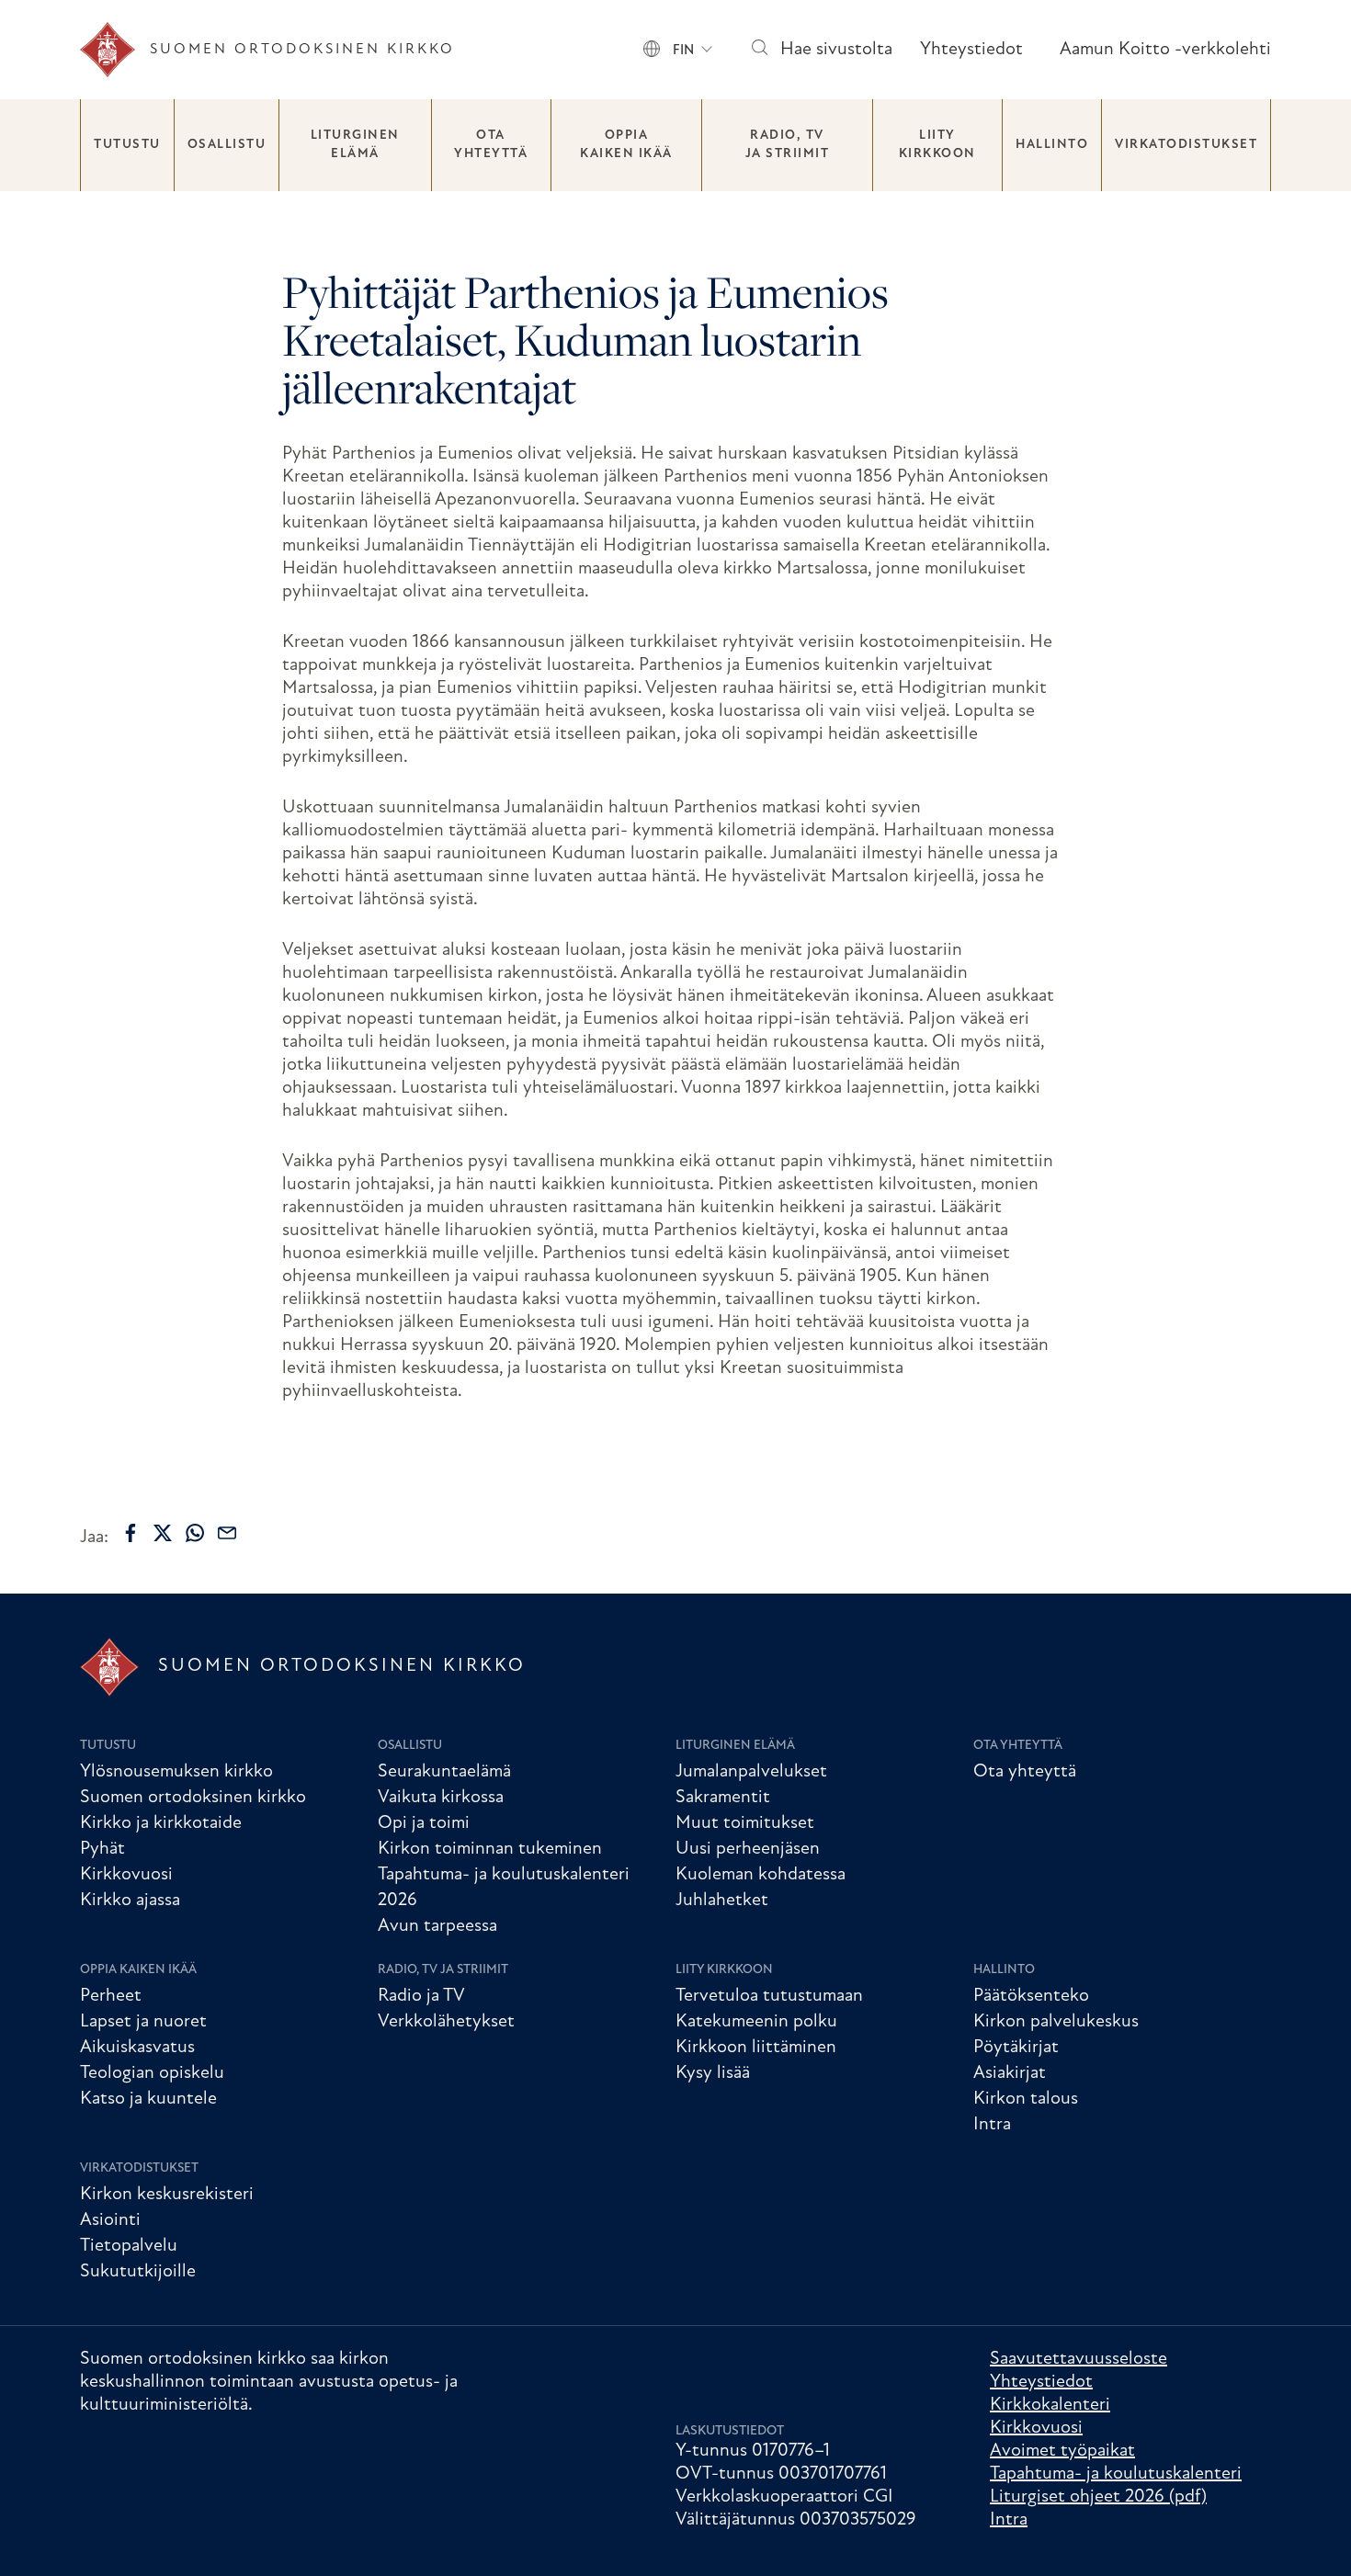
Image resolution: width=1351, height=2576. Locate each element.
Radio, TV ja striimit (788, 145)
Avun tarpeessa (437, 1926)
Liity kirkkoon (937, 145)
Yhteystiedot (971, 50)
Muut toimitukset (745, 1823)
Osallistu (227, 145)
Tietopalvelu (129, 2246)
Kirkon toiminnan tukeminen (490, 1849)
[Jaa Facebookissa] (131, 1533)
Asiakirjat (1010, 2073)
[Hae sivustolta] (759, 50)
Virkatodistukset (1186, 145)
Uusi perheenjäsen (748, 1849)
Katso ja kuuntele (148, 2099)
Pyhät (102, 1849)
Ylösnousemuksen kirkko (176, 1772)
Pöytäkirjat (1016, 2048)
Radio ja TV (421, 1996)
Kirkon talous (1026, 2099)
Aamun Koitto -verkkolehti (1165, 50)
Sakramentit (723, 1798)
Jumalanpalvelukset (751, 1772)
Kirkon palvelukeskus (1056, 2022)
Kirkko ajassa (130, 1901)
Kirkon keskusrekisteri (167, 2195)
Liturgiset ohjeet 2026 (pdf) (1098, 2497)
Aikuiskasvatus (137, 2048)
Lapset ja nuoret (143, 2022)
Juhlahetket (722, 1901)
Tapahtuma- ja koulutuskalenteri (1116, 2474)
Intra (992, 2125)
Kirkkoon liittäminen (756, 2048)
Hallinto (1052, 145)
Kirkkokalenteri (1050, 2405)
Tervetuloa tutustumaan (769, 1996)
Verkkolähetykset (446, 2022)
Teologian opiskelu (152, 2073)
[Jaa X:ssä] (163, 1533)
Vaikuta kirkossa (441, 1798)
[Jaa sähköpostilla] (227, 1533)
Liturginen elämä (355, 145)
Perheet (111, 1996)
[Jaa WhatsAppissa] (195, 1533)
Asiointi (110, 2220)
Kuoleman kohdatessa (761, 1875)
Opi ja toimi (424, 1823)
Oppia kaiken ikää (626, 145)
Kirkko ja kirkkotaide (161, 1823)
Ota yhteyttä (491, 145)
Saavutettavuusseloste (1079, 2359)
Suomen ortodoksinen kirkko (193, 1798)
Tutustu (127, 145)
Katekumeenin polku (756, 2022)
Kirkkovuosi (126, 1875)
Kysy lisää (713, 2073)
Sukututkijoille (138, 2272)
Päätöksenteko (1031, 1996)
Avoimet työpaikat (1062, 2451)
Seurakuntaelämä (444, 1772)
